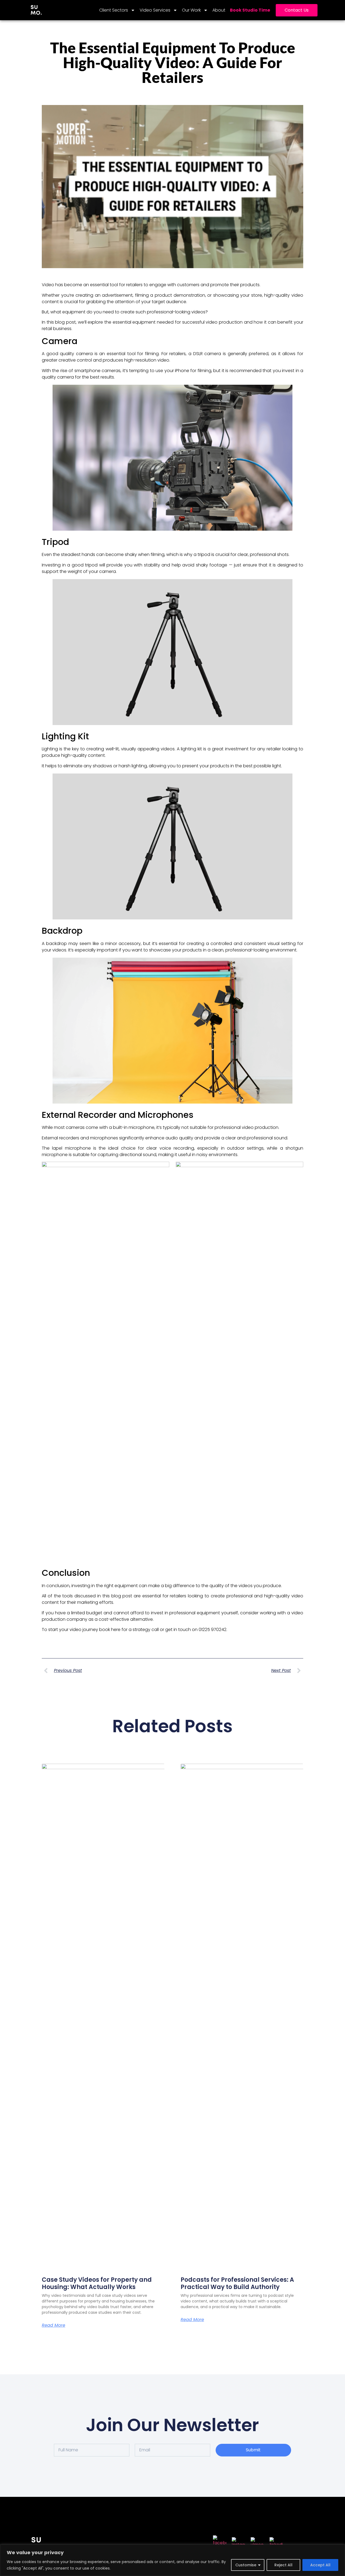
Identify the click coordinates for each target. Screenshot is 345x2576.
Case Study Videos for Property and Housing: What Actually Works (97, 2283)
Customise (246, 2565)
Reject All (283, 2565)
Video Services (155, 10)
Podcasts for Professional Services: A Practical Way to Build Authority (237, 2283)
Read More (54, 2325)
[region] (172, 2560)
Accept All (320, 2565)
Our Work (191, 10)
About (219, 10)
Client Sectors (114, 10)
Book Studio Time (250, 10)
